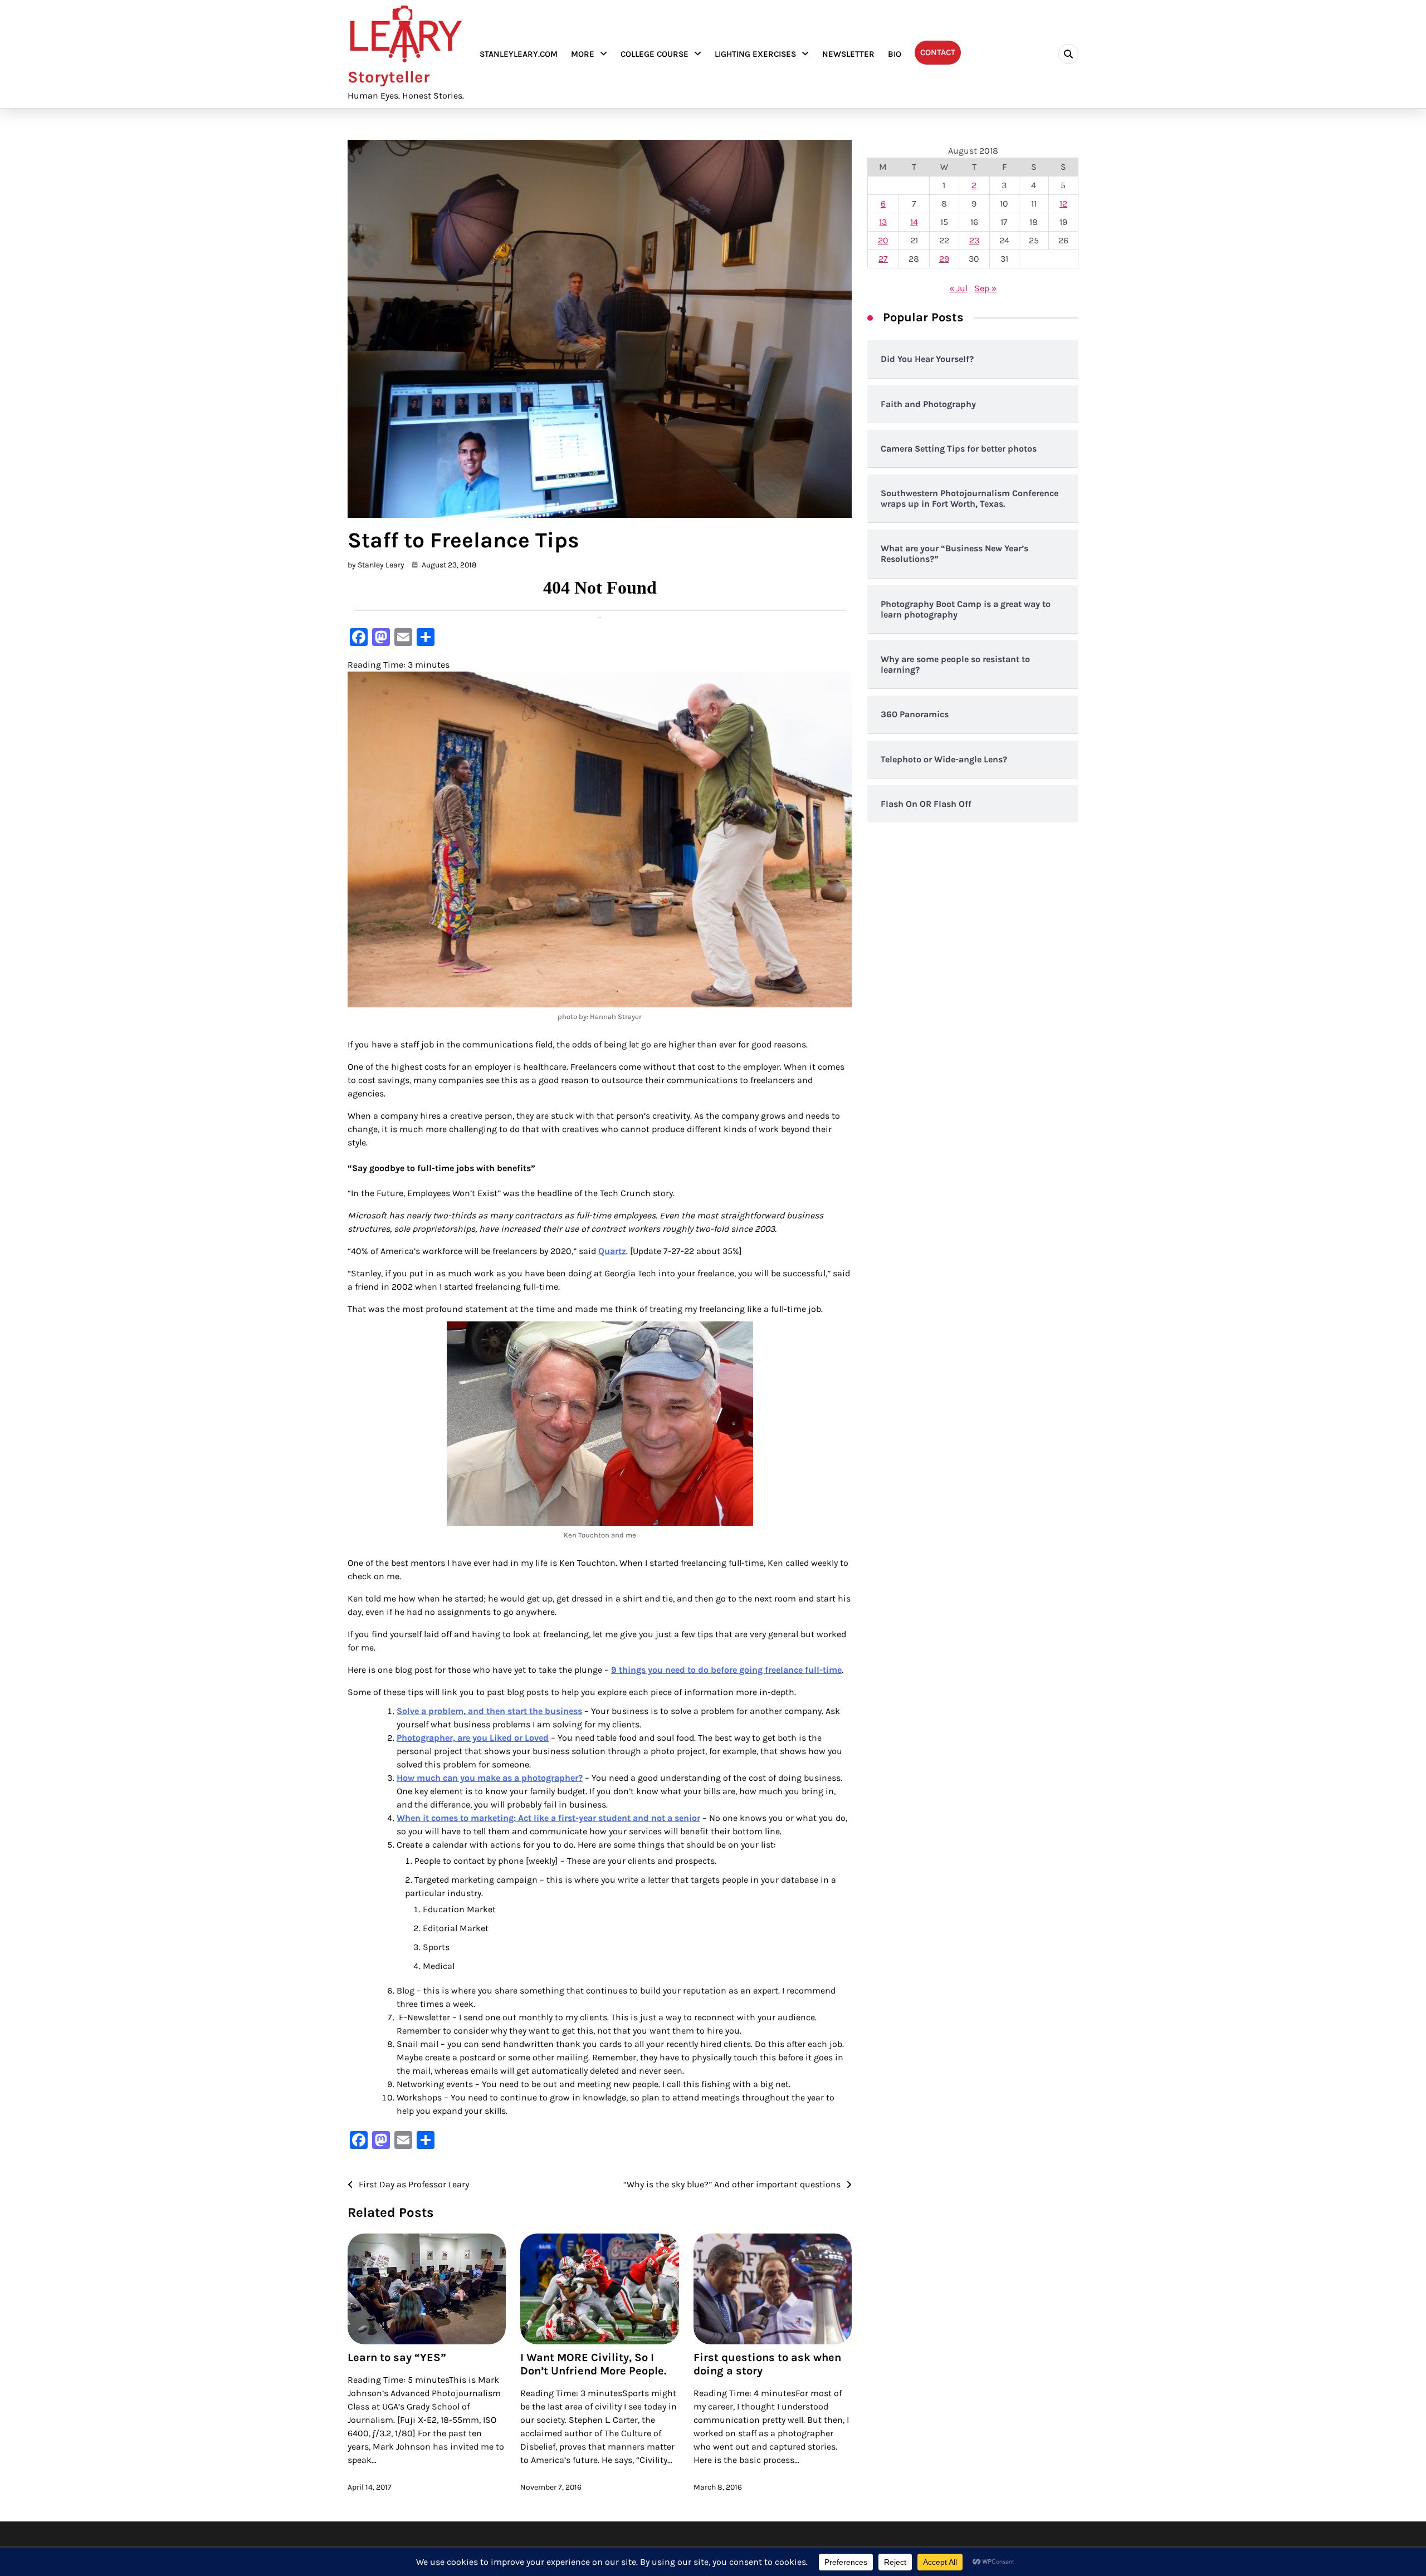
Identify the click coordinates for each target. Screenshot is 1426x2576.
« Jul (958, 288)
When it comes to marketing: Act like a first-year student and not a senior (548, 1818)
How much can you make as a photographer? (490, 1778)
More (583, 54)
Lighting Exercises (755, 54)
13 (883, 222)
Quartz (612, 1251)
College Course (655, 54)
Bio (895, 54)
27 (883, 259)
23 (974, 240)
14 (914, 222)
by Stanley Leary (376, 565)
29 (944, 259)
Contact (938, 52)
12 (1063, 204)
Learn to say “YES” (397, 2357)
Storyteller (389, 77)
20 (883, 240)
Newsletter (848, 54)
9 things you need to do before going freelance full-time (726, 1670)
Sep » (985, 288)
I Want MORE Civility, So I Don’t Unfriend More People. (593, 2364)
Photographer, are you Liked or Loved (473, 1738)
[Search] (1068, 54)
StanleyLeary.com (519, 54)
